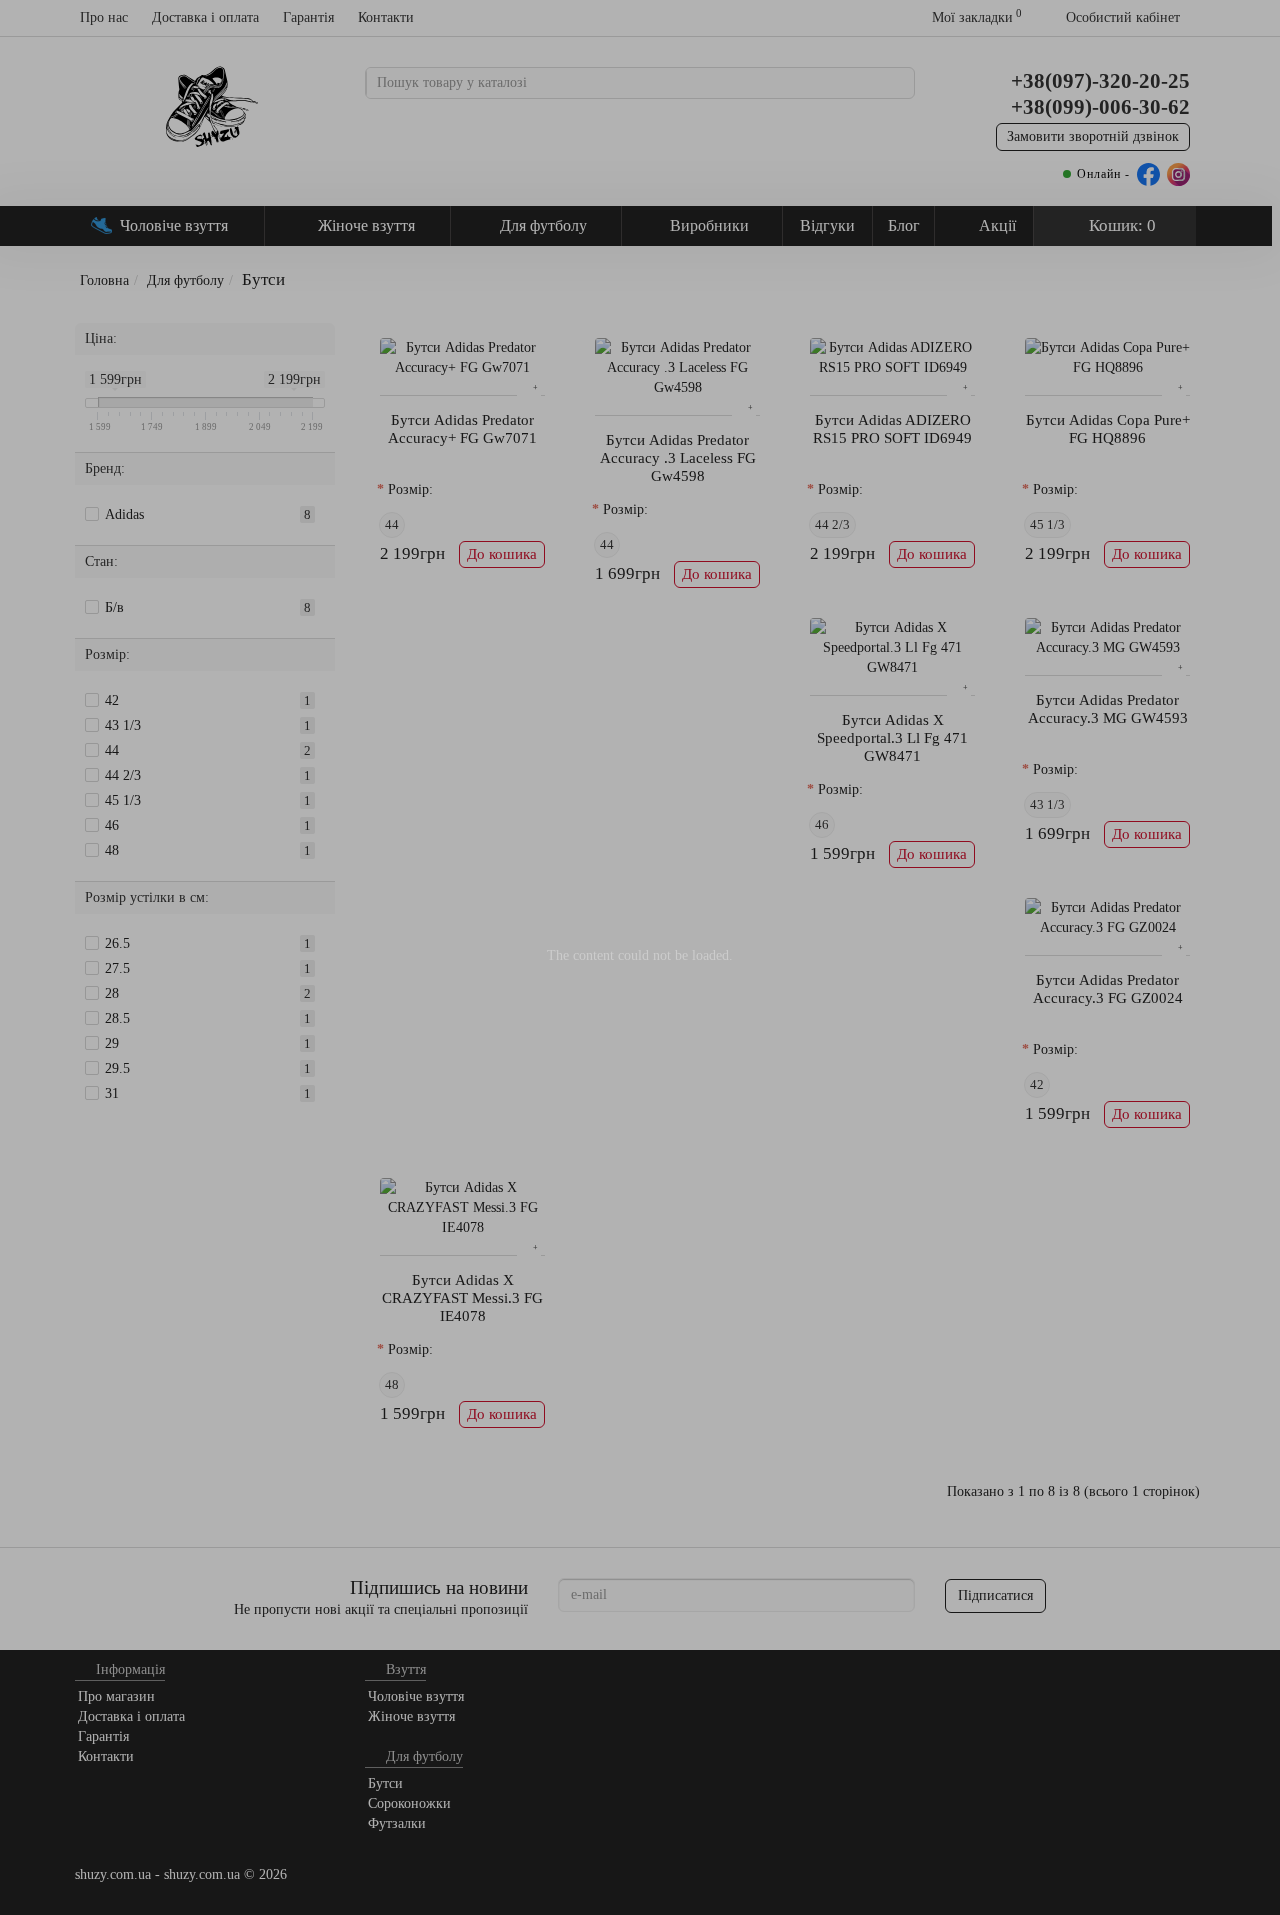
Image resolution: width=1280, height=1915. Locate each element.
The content (580, 955)
